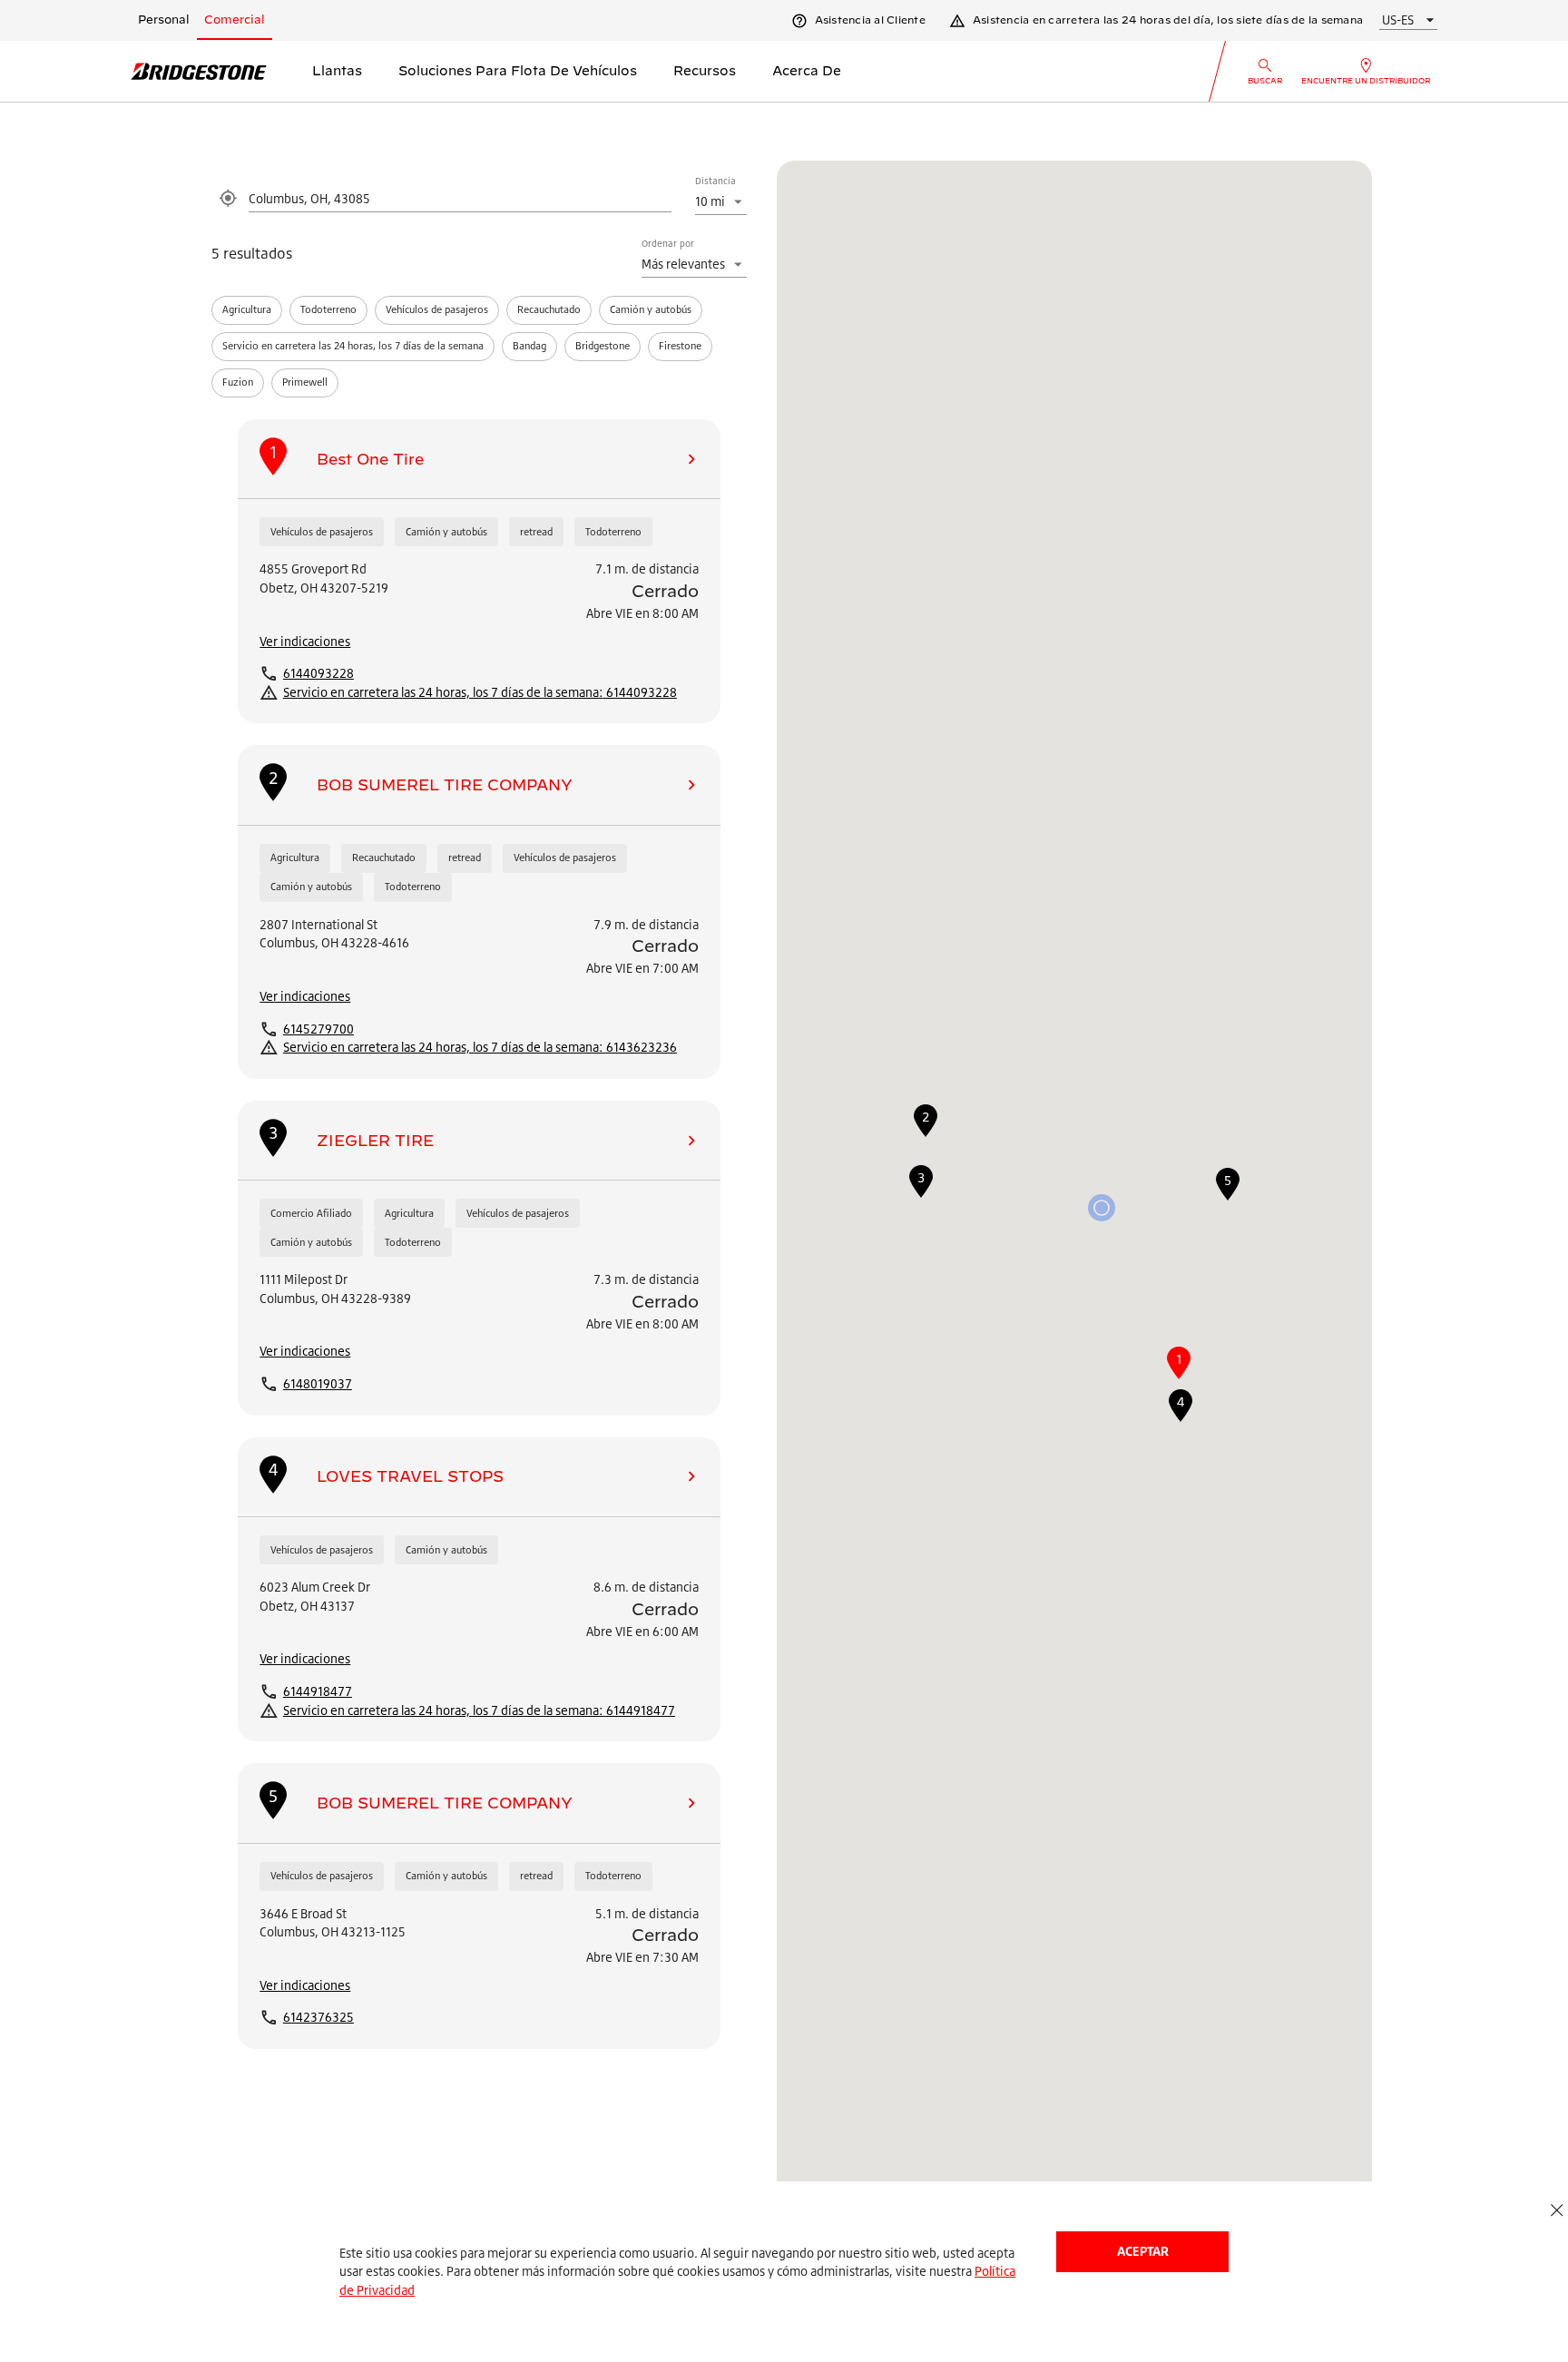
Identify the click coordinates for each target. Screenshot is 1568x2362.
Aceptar (1143, 2251)
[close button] (1557, 2211)
